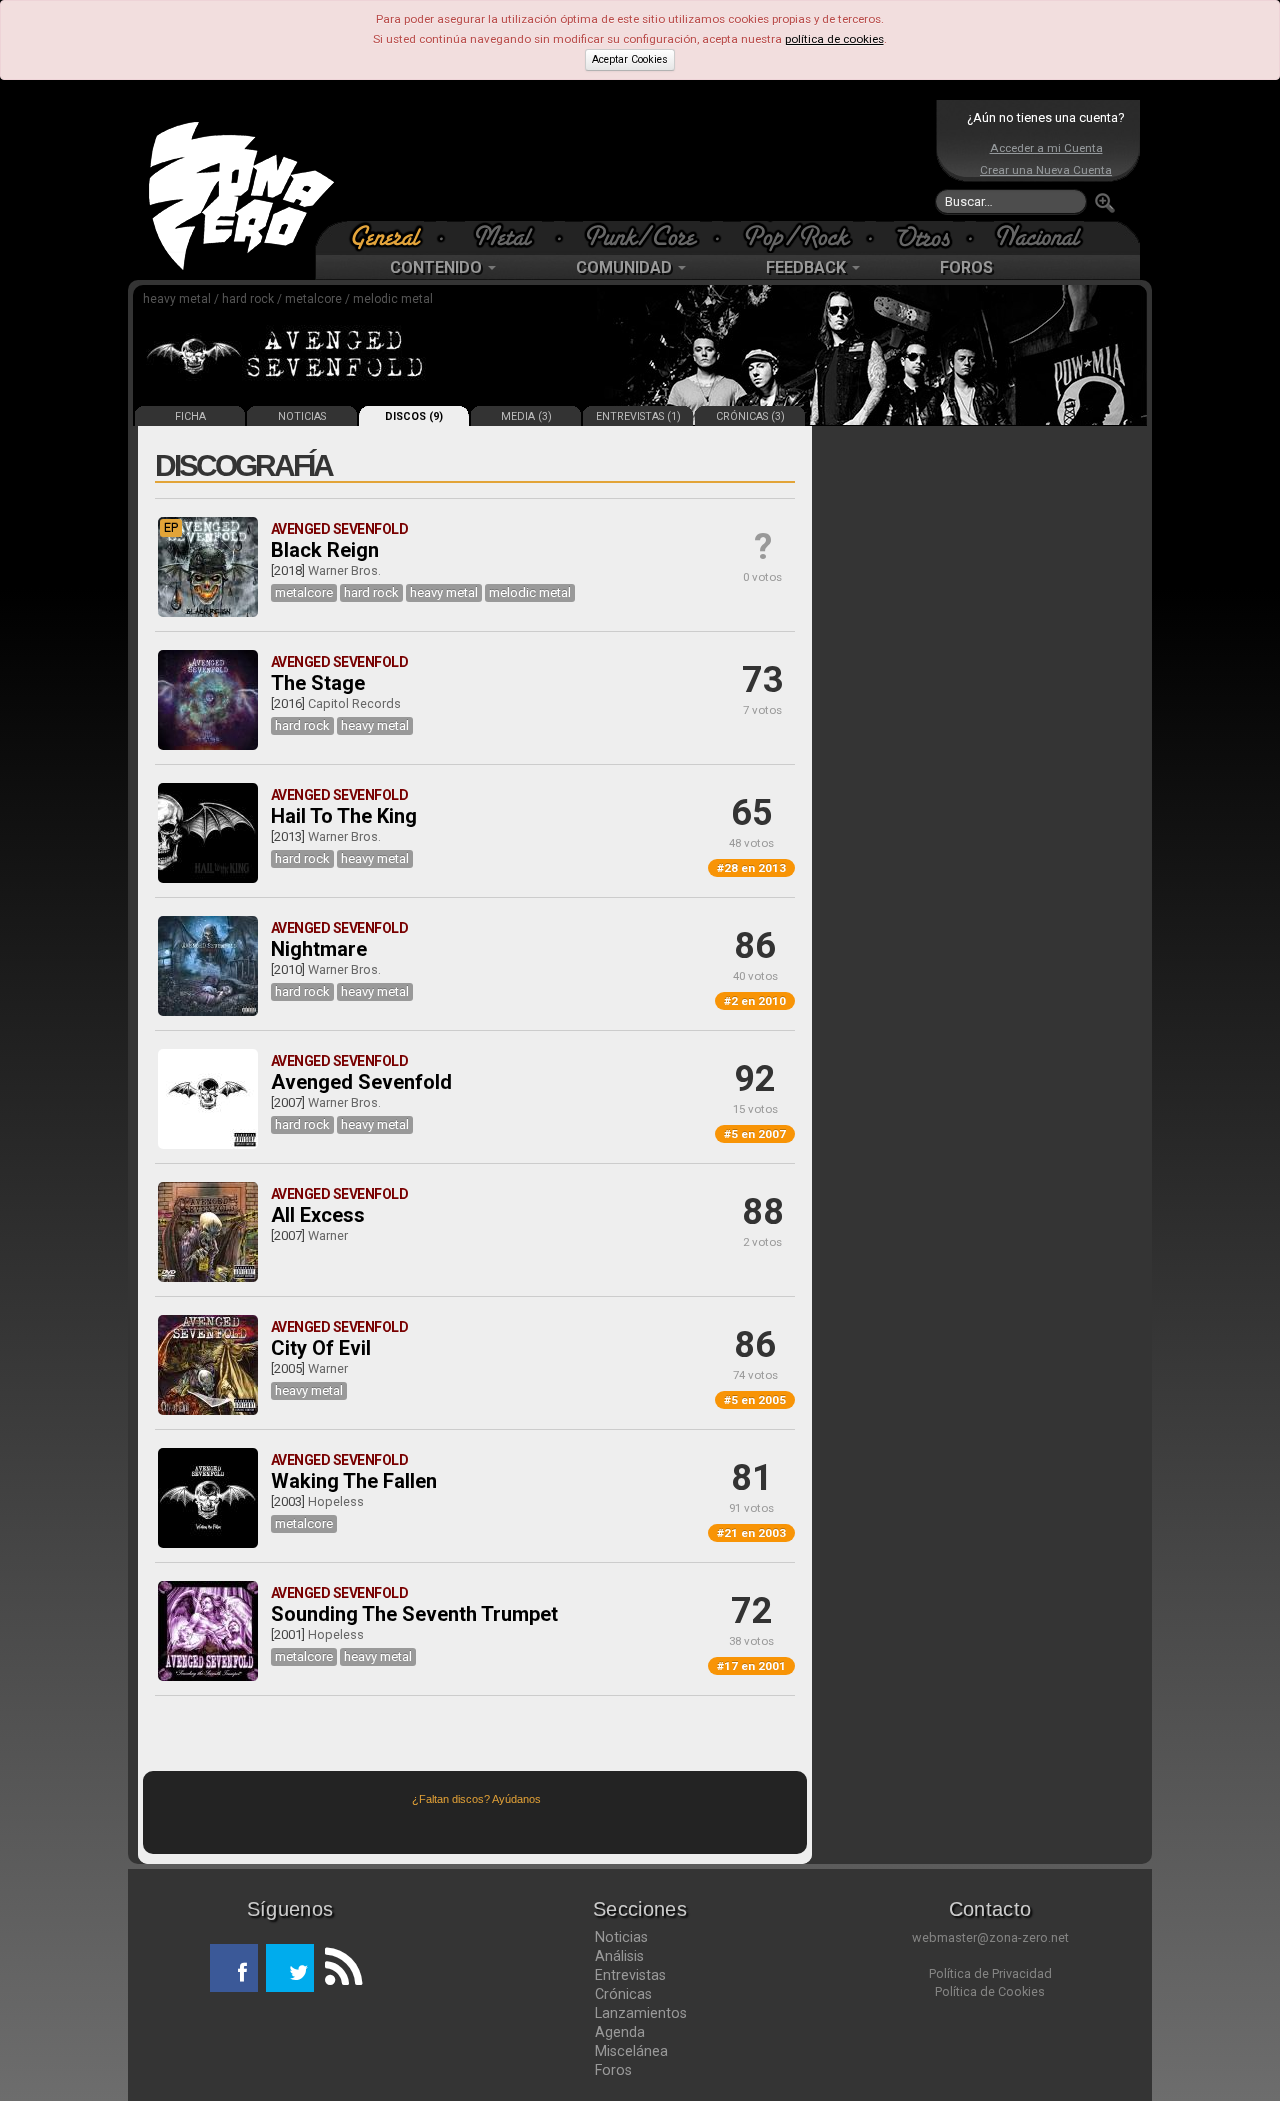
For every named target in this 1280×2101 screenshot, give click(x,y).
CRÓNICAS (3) (750, 416)
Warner (328, 1235)
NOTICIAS (302, 416)
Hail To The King (344, 816)
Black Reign (325, 550)
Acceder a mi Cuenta (1046, 148)
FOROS (966, 267)
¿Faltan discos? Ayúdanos (476, 1799)
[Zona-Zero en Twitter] (290, 1968)
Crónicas (623, 1994)
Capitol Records (354, 703)
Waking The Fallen (354, 1481)
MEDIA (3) (526, 416)
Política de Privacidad (990, 1973)
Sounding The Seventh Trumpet (414, 1614)
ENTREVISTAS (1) (638, 416)
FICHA (190, 416)
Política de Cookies (990, 1991)
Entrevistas (630, 1975)
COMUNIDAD (626, 267)
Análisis (619, 1956)
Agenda (620, 2032)
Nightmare (319, 949)
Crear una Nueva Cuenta (1046, 170)
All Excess (318, 1215)
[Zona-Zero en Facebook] (234, 1968)
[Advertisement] (635, 160)
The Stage (318, 683)
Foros (613, 2070)
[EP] (208, 613)
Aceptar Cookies (630, 59)
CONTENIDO (438, 267)
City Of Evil (321, 1348)
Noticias (621, 1937)
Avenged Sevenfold (361, 1082)
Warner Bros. (344, 570)
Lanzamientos (641, 2013)
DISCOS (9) (414, 416)
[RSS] (338, 1968)
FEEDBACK (808, 267)
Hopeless (336, 1501)
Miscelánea (631, 2051)
